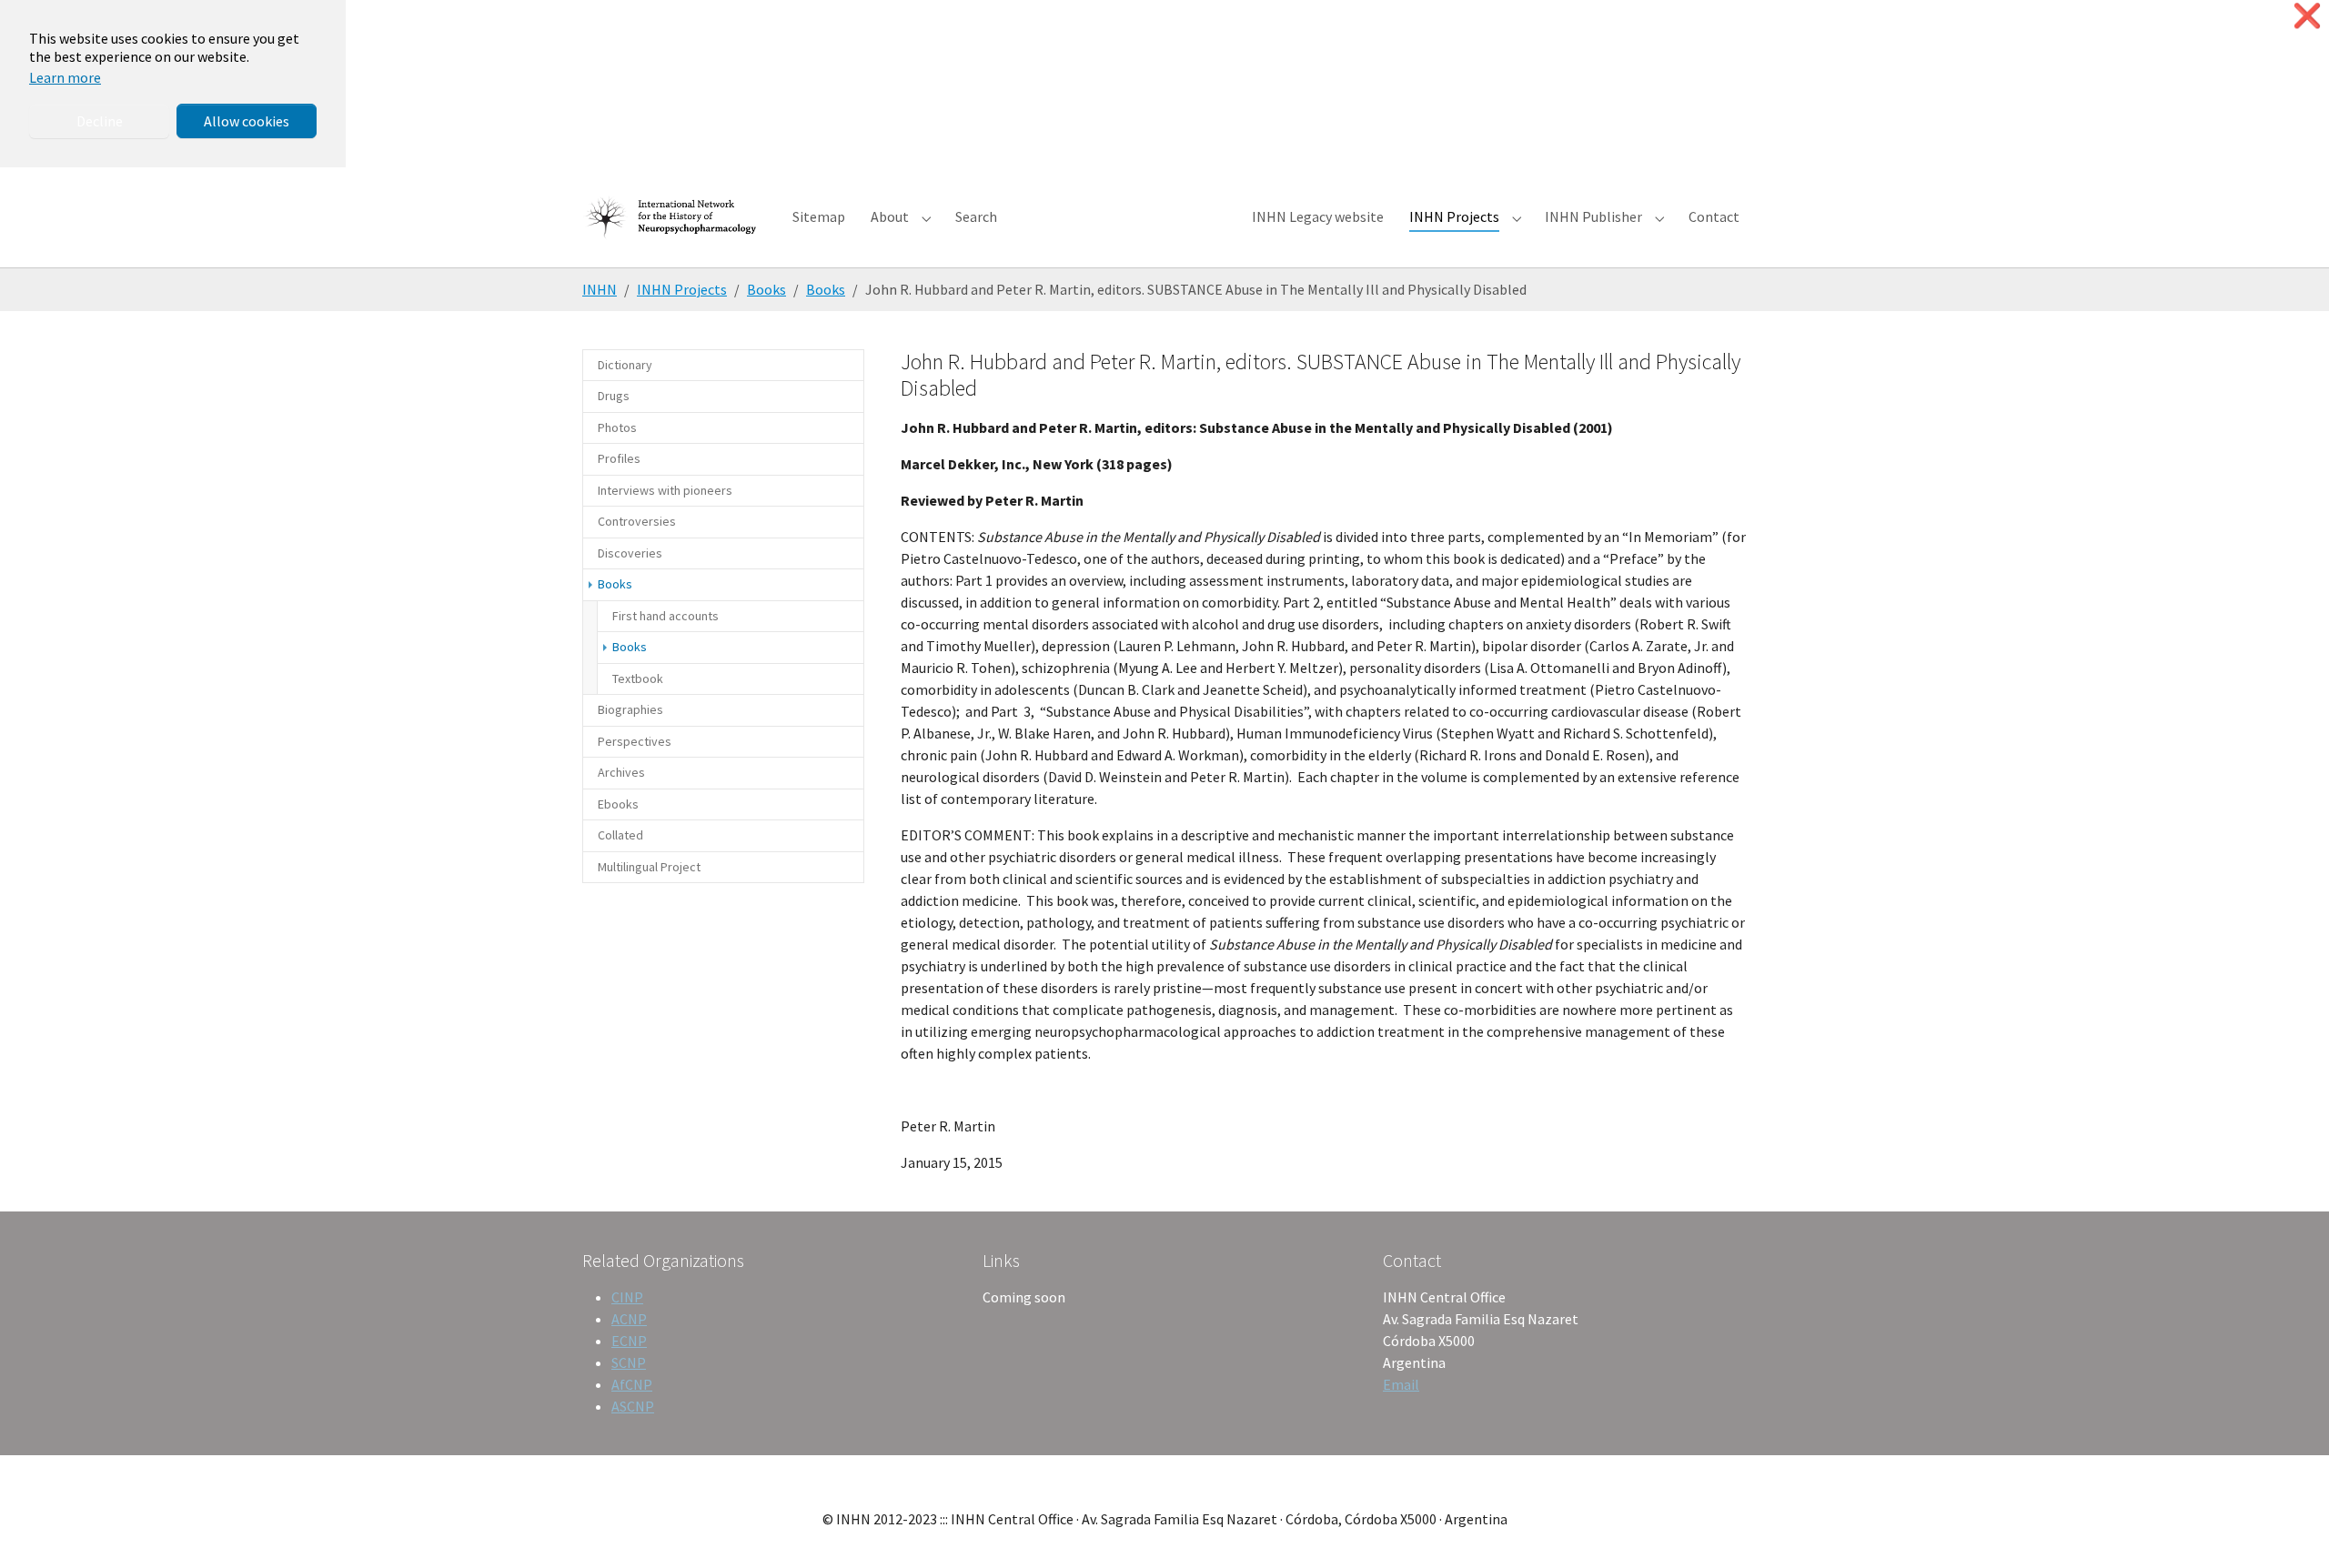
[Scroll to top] (2289, 1528)
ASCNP (633, 1406)
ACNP (629, 1319)
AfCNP (632, 1384)
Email (1401, 1384)
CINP (627, 1297)
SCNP (629, 1362)
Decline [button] (100, 121)
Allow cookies (247, 121)
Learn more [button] (65, 77)
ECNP (629, 1341)
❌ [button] (2307, 16)
